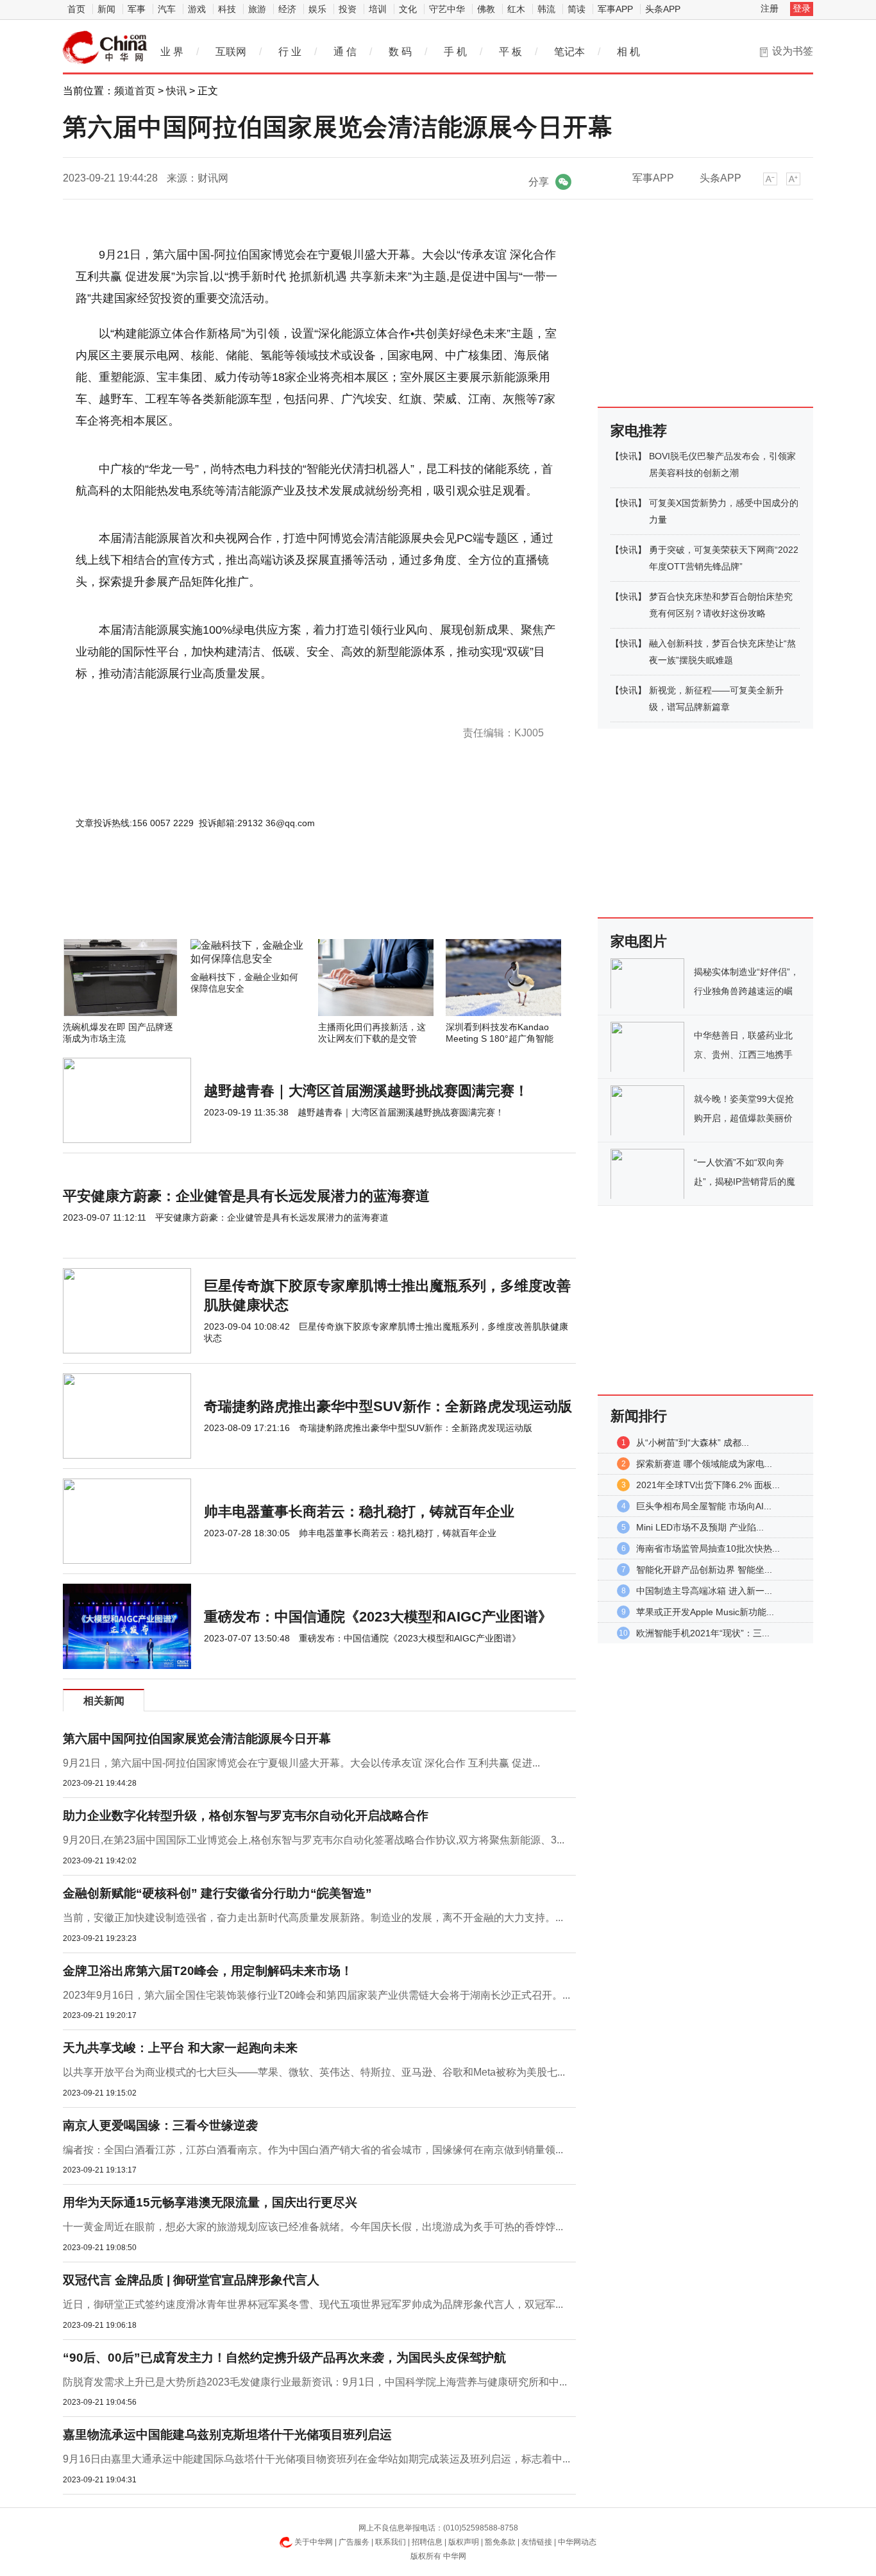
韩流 (546, 9)
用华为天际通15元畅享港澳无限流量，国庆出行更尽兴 (210, 2202)
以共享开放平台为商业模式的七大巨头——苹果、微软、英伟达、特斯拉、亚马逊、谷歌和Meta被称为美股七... (314, 2072)
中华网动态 (577, 2542)
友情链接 (537, 2542)
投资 (348, 9)
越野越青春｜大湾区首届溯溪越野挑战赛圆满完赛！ (366, 1091)
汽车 (167, 9)
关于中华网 (314, 2542)
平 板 (510, 52)
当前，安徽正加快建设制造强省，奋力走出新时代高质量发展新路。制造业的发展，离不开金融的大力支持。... (313, 1918)
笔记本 (569, 52)
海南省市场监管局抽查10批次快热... (708, 1548)
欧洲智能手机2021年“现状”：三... (703, 1633)
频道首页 (135, 91)
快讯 (176, 91)
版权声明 (464, 2542)
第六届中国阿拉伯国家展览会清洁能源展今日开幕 (197, 1739)
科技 (227, 9)
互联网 (231, 52)
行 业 (290, 52)
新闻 (106, 9)
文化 (408, 9)
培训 (378, 9)
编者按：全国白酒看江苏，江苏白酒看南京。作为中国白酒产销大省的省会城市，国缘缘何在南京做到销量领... (313, 2150)
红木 (516, 9)
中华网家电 (105, 47)
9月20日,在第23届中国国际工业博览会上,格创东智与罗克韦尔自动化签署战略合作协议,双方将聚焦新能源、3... (314, 1840)
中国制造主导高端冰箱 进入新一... (704, 1591)
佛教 (486, 9)
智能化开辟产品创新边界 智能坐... (704, 1570)
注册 (770, 8)
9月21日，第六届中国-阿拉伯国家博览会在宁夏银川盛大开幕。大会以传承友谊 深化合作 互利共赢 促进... (301, 1763)
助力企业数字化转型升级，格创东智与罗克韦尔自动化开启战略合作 (246, 1816)
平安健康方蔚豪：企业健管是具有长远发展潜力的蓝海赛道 (246, 1196)
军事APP (615, 9)
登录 (802, 8)
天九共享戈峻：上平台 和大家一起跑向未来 (180, 2048)
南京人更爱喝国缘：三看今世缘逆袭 (160, 2125)
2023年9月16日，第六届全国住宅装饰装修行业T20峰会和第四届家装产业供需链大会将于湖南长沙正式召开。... (316, 1995)
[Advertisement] (281, 904)
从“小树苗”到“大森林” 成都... (693, 1443)
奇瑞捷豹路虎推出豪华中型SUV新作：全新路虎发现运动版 (388, 1406)
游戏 (197, 9)
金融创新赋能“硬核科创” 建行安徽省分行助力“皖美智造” (217, 1893)
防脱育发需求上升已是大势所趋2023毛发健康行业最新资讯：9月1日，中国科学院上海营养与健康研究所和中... (315, 2382)
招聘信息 (427, 2542)
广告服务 (354, 2542)
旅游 (257, 9)
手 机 (455, 52)
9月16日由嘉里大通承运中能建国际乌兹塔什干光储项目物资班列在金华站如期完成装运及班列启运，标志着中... (316, 2459)
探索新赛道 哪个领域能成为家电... (704, 1464)
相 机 (628, 52)
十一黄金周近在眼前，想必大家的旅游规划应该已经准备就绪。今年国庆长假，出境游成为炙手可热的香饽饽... (313, 2227)
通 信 (345, 52)
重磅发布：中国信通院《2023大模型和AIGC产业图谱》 (378, 1617)
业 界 (172, 52)
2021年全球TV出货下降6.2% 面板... (708, 1485)
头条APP (663, 9)
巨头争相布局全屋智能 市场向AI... (704, 1506)
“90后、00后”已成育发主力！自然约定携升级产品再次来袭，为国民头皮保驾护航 (284, 2358)
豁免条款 (500, 2542)
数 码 (400, 52)
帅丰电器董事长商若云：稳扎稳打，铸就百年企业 (359, 1512)
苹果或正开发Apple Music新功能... (705, 1612)
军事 (137, 9)
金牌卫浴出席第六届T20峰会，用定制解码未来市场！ (208, 1971)
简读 (577, 9)
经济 (287, 9)
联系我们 (391, 2542)
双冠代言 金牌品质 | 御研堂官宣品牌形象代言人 (191, 2280)
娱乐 (317, 9)
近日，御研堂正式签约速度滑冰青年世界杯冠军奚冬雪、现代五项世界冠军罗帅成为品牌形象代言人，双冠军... (313, 2304)
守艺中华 (447, 9)
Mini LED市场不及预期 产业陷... (700, 1527)
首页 (76, 9)
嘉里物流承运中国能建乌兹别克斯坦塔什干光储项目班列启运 (227, 2435)
